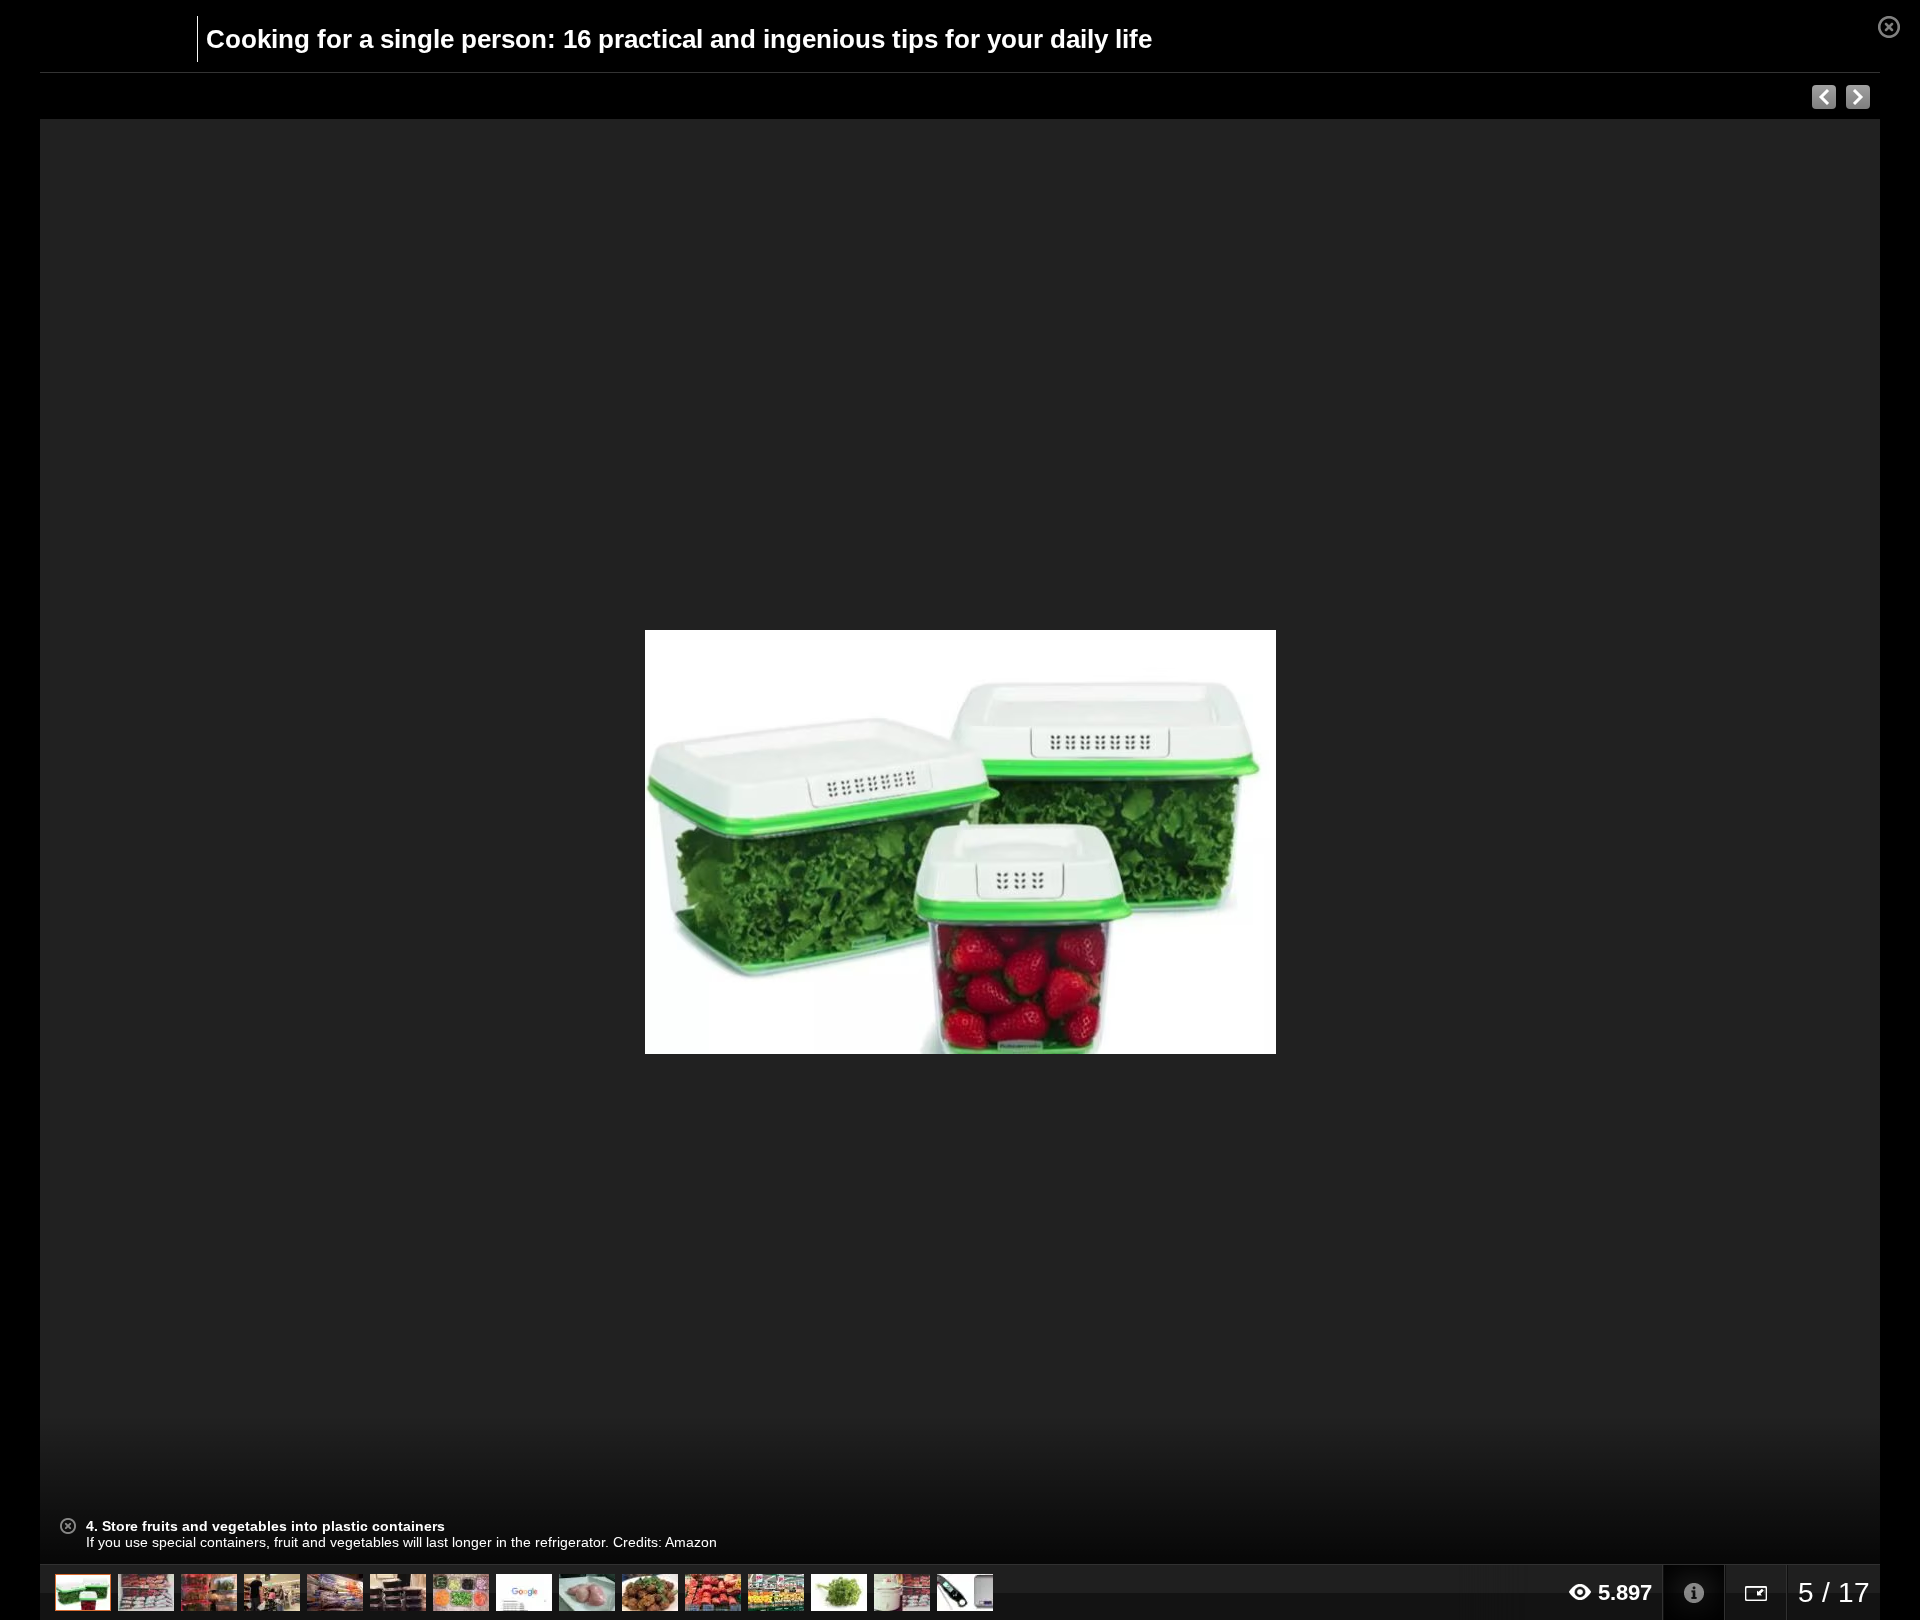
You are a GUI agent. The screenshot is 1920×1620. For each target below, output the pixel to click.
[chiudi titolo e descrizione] (68, 1526)
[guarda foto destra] (1144, 842)
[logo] (88, 37)
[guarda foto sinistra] (224, 842)
